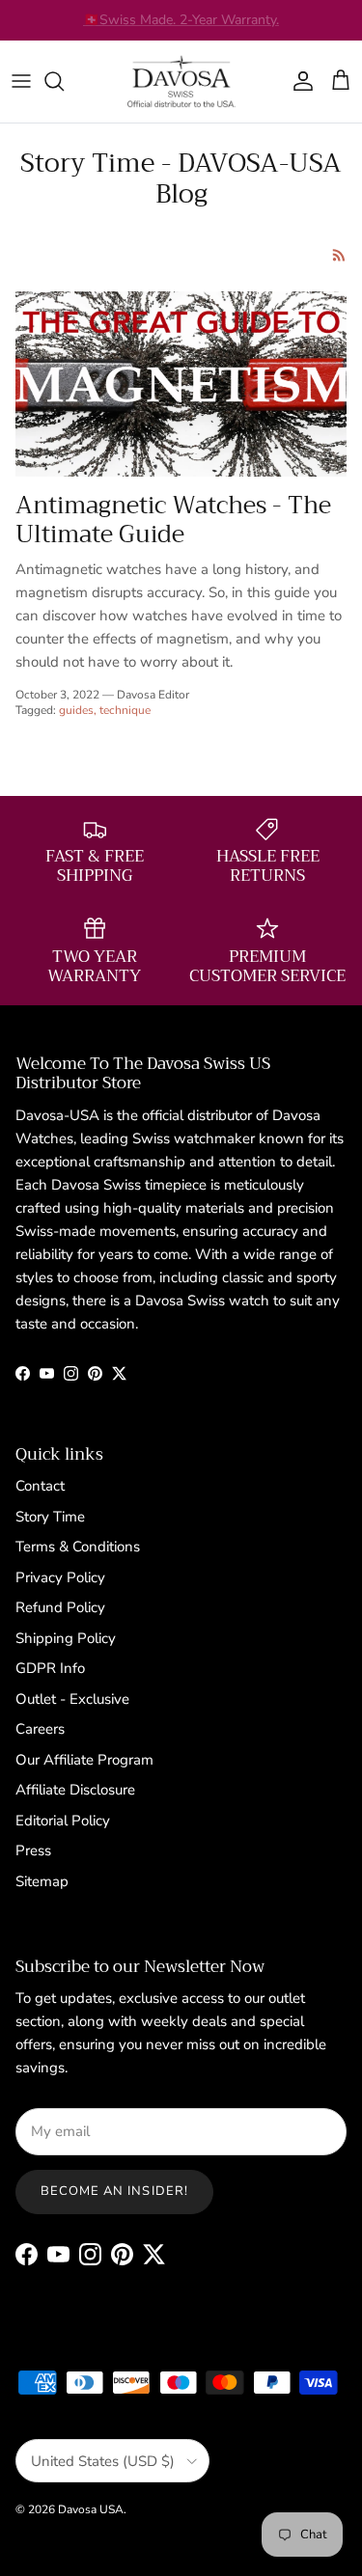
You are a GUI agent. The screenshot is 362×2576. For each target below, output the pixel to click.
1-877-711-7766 (232, 27)
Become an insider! (114, 2191)
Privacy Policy (60, 1577)
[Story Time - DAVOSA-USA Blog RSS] (339, 255)
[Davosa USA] (181, 82)
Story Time (50, 1517)
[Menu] (21, 81)
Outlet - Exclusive (72, 1699)
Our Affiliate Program (84, 1760)
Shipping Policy (66, 1638)
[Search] (64, 81)
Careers (40, 1729)
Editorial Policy (63, 1821)
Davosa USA (91, 2509)
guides (76, 710)
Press (33, 1850)
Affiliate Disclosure (75, 1790)
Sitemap (42, 1881)
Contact (40, 1486)
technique (125, 710)
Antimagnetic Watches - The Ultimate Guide (173, 520)
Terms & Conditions (78, 1547)
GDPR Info (50, 1668)
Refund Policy (60, 1607)
